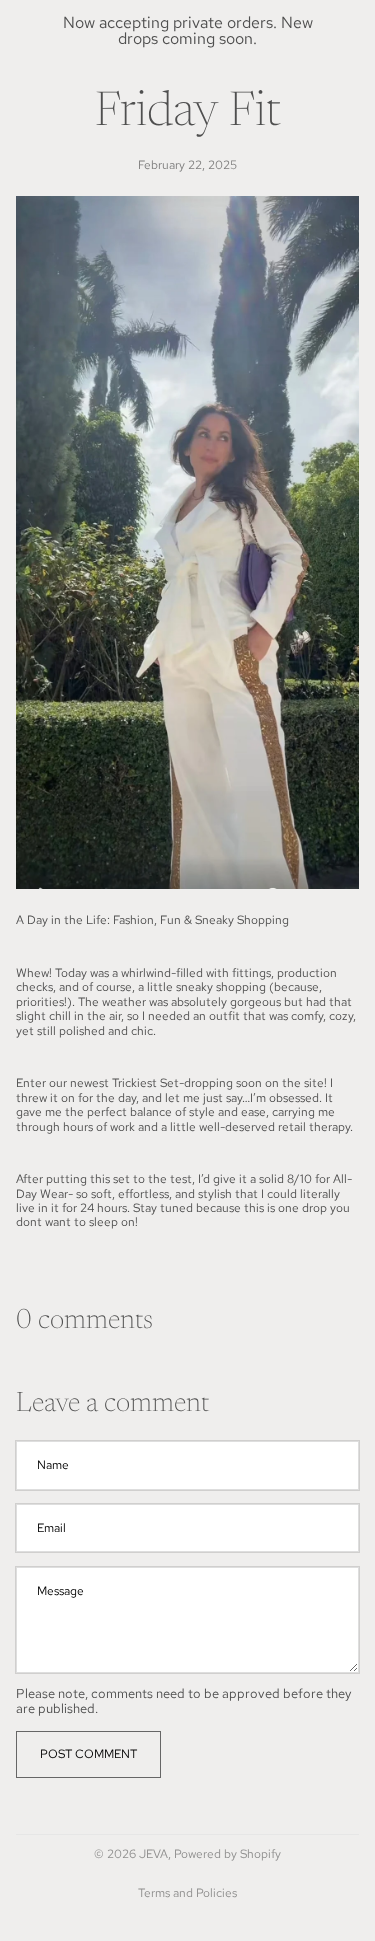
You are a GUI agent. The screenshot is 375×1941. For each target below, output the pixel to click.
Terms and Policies (187, 1893)
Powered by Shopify (227, 1854)
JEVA (153, 1854)
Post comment (88, 1754)
